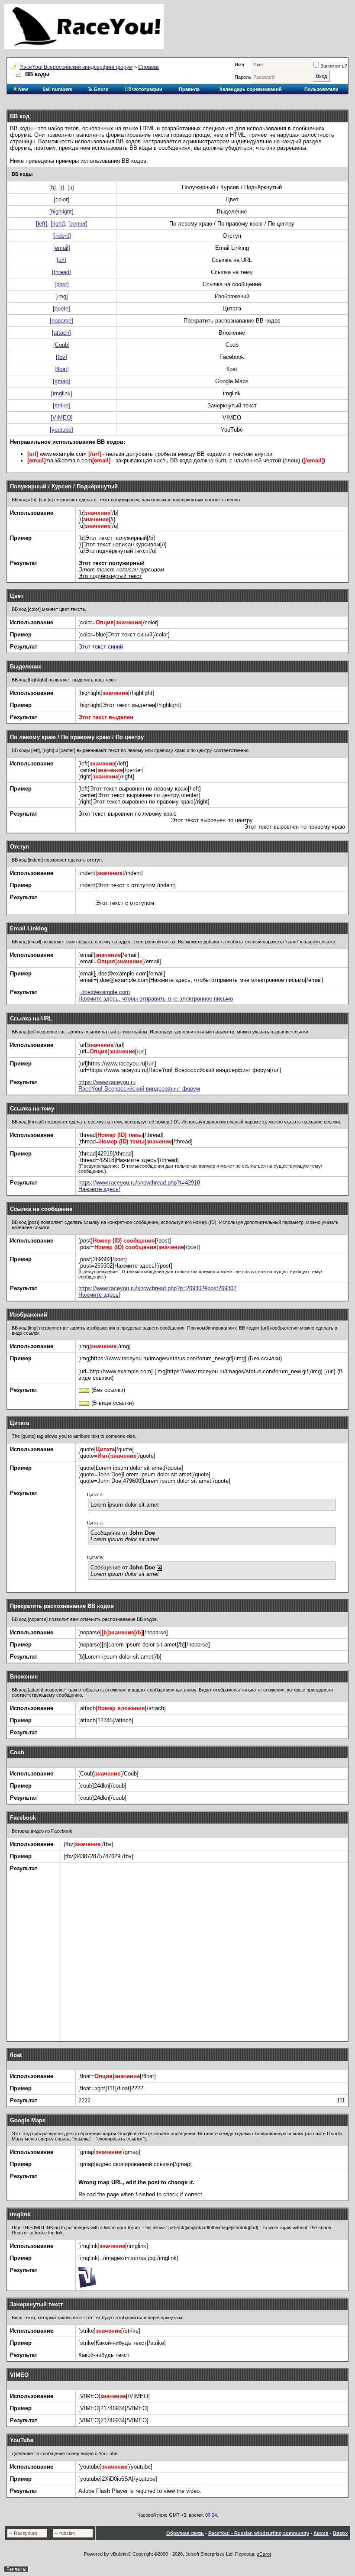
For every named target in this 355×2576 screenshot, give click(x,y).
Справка (148, 67)
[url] (61, 260)
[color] (61, 199)
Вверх (340, 2533)
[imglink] (62, 393)
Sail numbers (57, 89)
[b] (53, 187)
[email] (62, 248)
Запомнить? (334, 66)
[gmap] (61, 381)
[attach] (61, 333)
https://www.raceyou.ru (107, 1082)
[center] (78, 224)
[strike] (61, 405)
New (23, 89)
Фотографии (147, 89)
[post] (62, 284)
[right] (58, 224)
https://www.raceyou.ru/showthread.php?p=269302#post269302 (157, 1288)
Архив (321, 2533)
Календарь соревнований (251, 89)
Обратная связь (185, 2533)
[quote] (61, 308)
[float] (62, 369)
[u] (71, 187)
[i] (62, 187)
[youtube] (61, 430)
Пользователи (321, 89)
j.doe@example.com (104, 992)
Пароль (243, 77)
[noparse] (61, 321)
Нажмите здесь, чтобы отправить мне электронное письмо (156, 999)
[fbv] (61, 357)
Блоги (101, 89)
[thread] (61, 272)
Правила (189, 89)
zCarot (264, 2554)
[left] (42, 224)
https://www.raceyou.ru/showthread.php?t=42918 (139, 1183)
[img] (62, 296)
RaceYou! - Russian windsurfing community (259, 2533)
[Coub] (61, 345)
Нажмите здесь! (99, 1189)
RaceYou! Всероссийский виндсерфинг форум (76, 67)
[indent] (62, 236)
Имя (239, 65)
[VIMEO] (62, 418)
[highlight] (61, 211)
